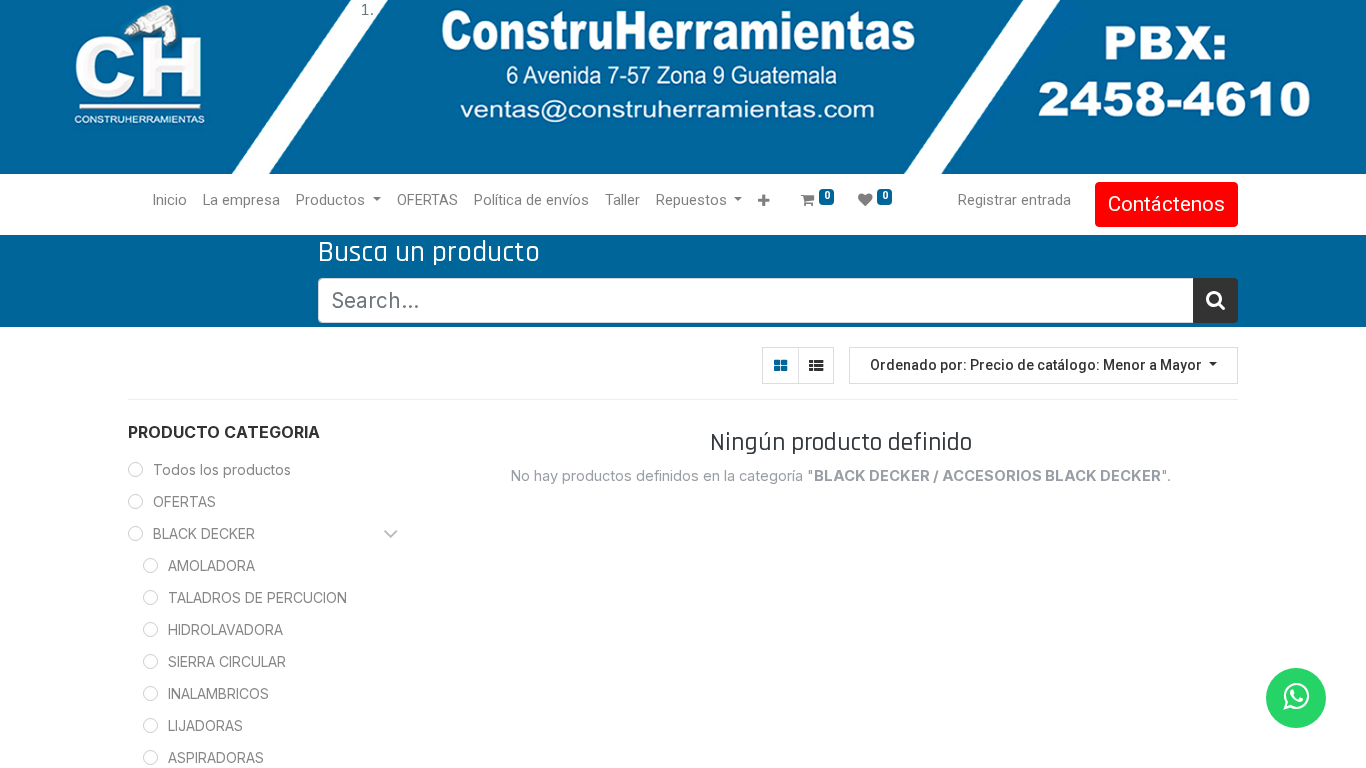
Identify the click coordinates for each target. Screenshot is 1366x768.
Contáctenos (1166, 204)
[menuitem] (169, 201)
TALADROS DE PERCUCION (257, 597)
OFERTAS (184, 501)
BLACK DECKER (204, 533)
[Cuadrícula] (780, 365)
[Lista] (815, 365)
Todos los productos (222, 469)
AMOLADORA (211, 565)
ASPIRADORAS (216, 757)
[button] (763, 201)
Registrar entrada (1014, 200)
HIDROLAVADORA (225, 629)
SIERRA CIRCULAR (227, 661)
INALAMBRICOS (218, 693)
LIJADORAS (205, 725)
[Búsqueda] (1215, 300)
